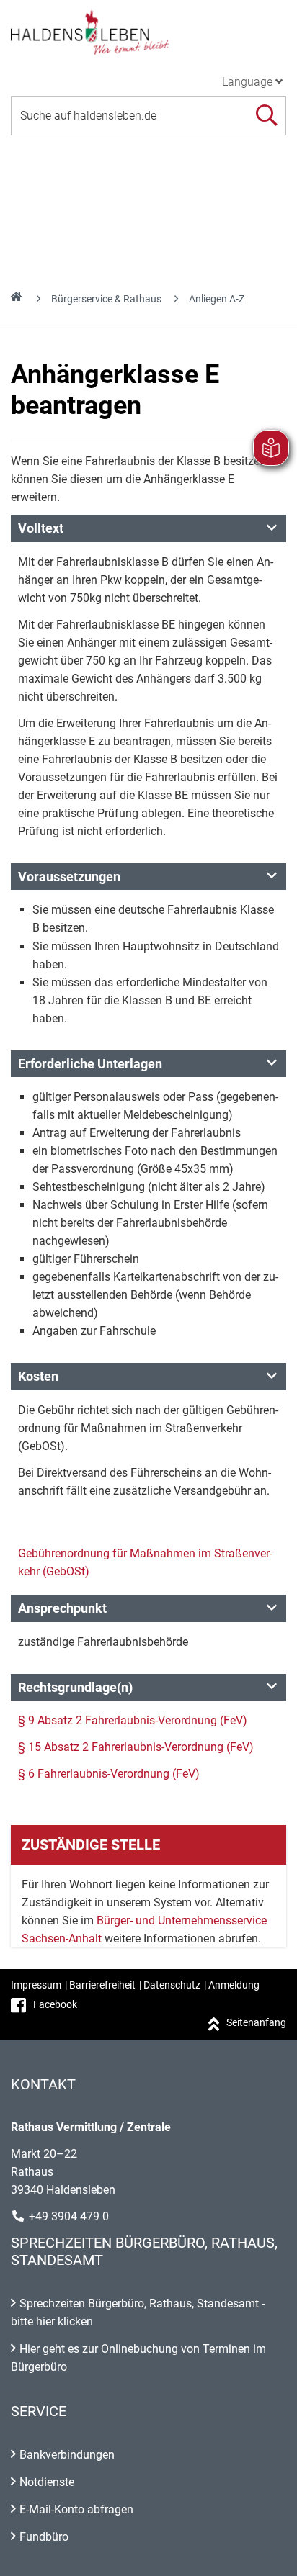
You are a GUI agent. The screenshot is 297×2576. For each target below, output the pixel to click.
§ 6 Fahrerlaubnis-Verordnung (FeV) (109, 1774)
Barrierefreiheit (102, 1985)
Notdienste (47, 2482)
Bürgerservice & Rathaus (106, 299)
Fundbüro (44, 2537)
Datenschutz (172, 1985)
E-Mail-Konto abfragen (76, 2509)
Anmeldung (234, 1985)
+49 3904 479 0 (69, 2216)
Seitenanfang (256, 2022)
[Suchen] (266, 116)
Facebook (55, 2004)
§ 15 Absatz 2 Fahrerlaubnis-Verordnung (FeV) (136, 1747)
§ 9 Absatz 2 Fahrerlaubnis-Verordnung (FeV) (133, 1720)
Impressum (36, 1985)
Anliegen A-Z (217, 299)
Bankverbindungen (67, 2455)
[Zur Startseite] (148, 32)
